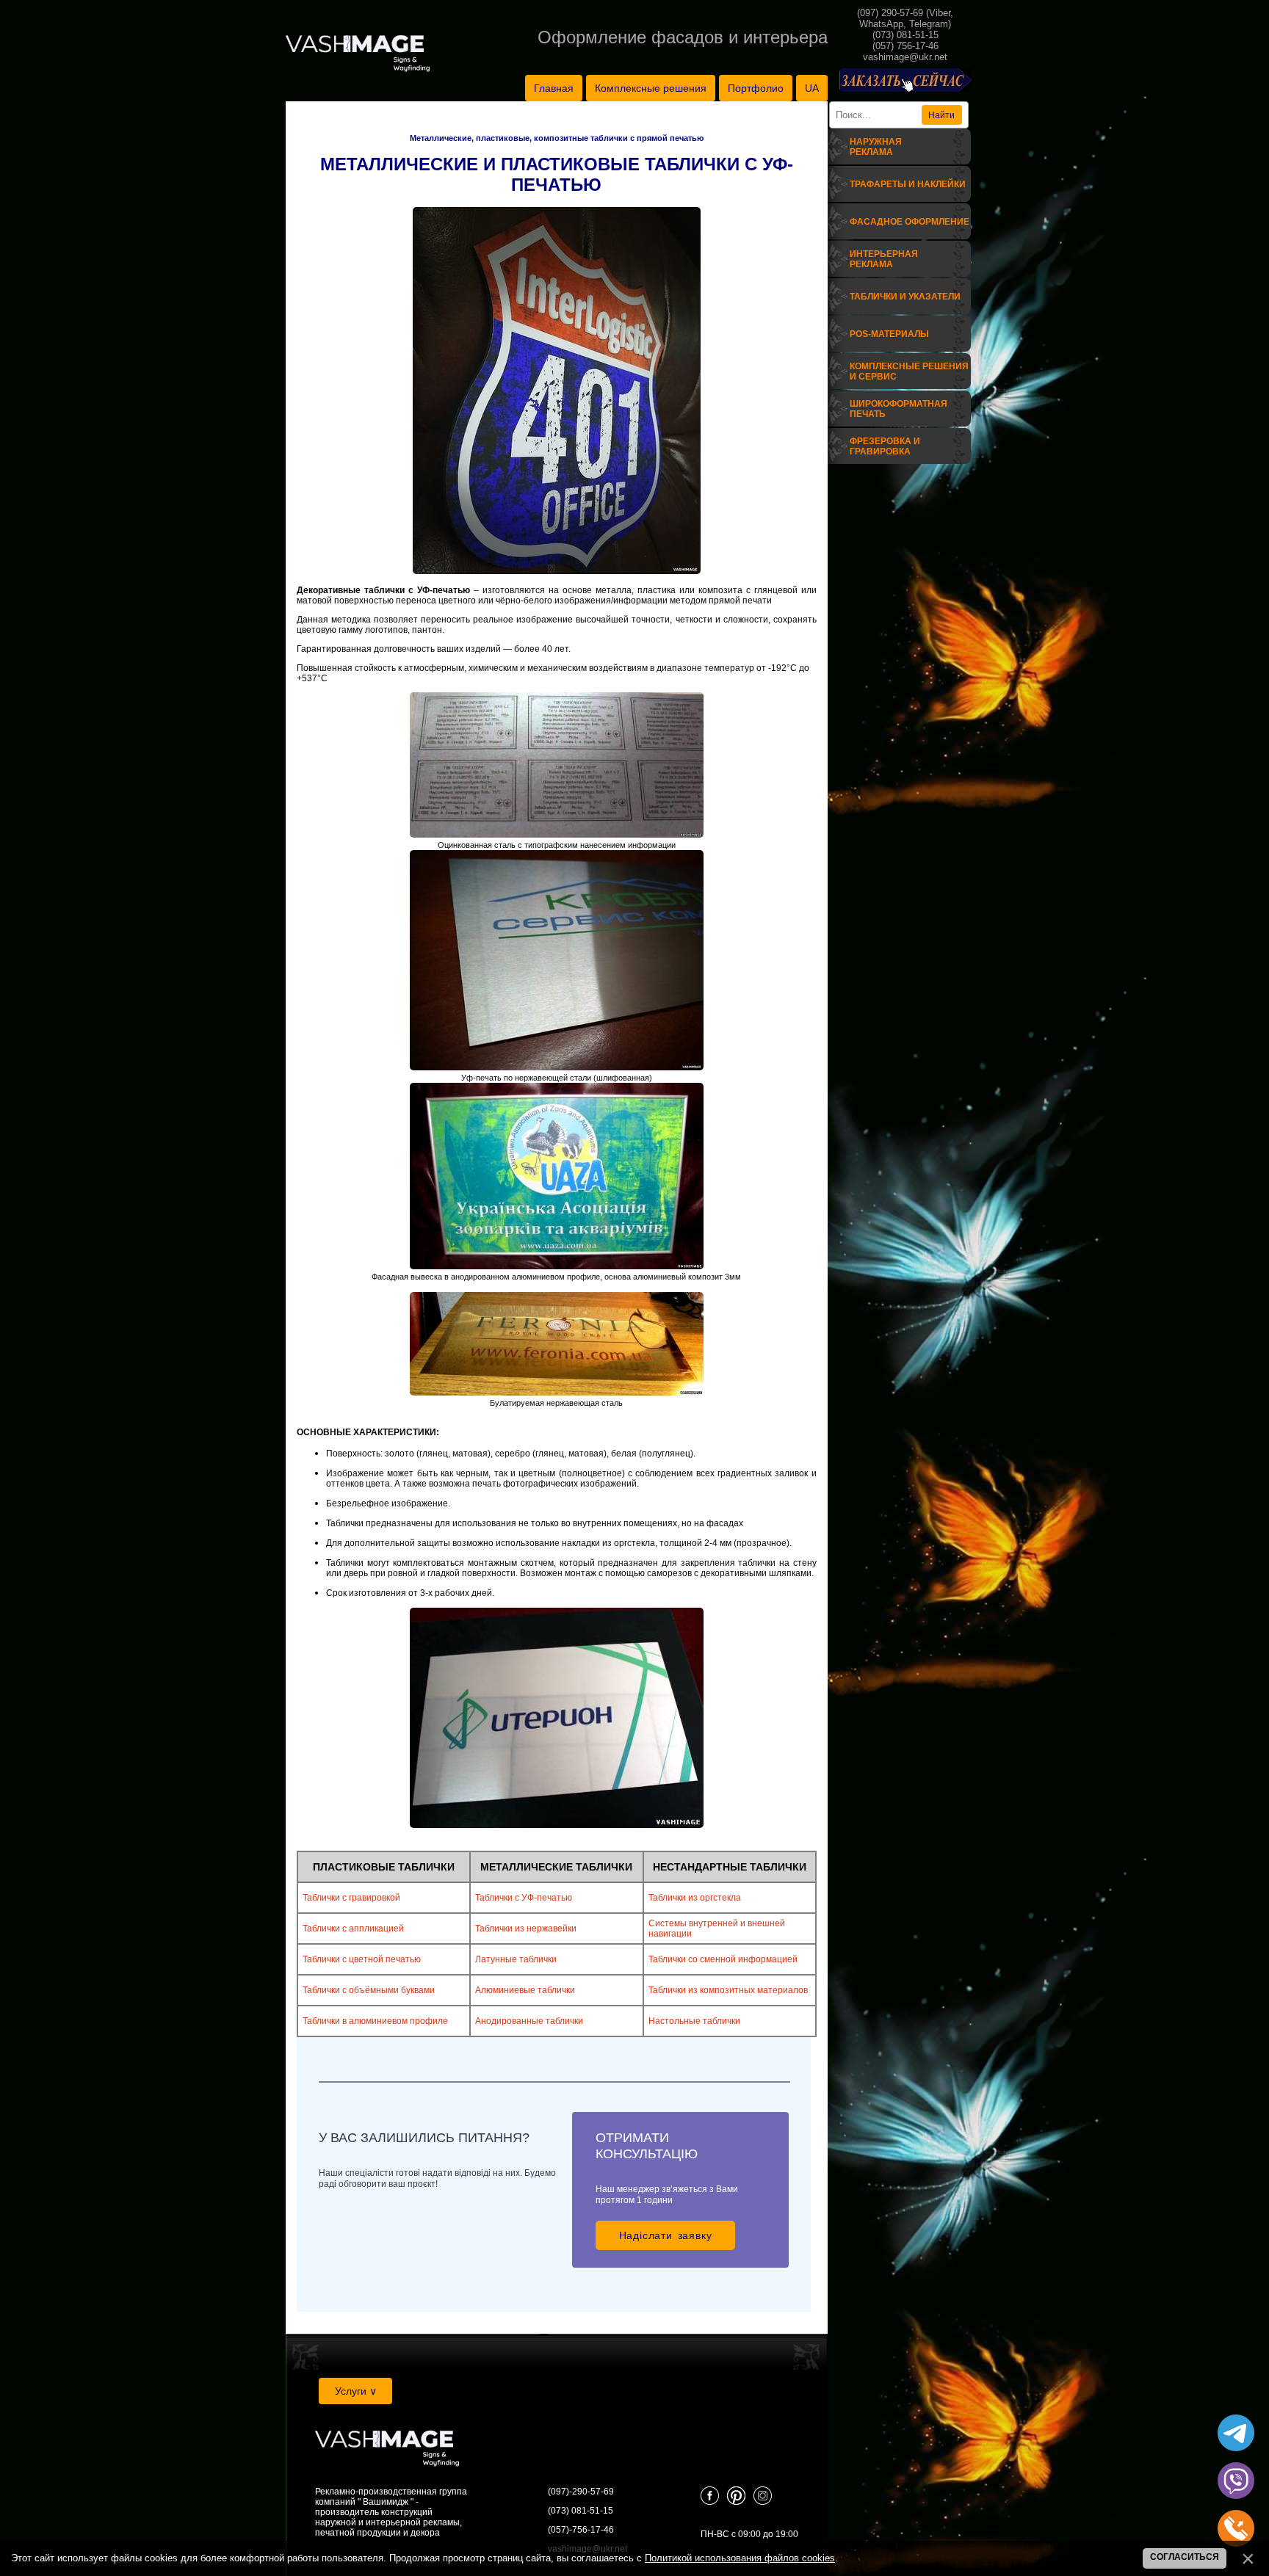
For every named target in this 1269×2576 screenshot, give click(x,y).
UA (812, 88)
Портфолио (756, 88)
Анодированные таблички (529, 2021)
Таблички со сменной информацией (723, 1959)
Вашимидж (386, 2502)
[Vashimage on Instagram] (763, 2502)
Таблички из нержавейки (526, 1929)
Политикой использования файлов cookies (740, 2558)
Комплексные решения (651, 88)
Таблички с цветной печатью (362, 1959)
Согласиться (1185, 2557)
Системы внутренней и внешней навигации (717, 1929)
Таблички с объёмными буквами (369, 1990)
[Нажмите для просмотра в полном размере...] (557, 571)
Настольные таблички (694, 2021)
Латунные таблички (516, 1959)
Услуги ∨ (356, 2391)
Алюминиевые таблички (525, 1990)
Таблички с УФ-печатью (524, 1898)
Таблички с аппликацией (353, 1929)
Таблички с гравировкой (351, 1898)
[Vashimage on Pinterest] (736, 2502)
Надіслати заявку (666, 2235)
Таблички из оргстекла (695, 1898)
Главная (554, 88)
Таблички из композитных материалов (728, 1990)
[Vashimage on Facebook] (710, 2502)
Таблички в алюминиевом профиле (375, 2021)
